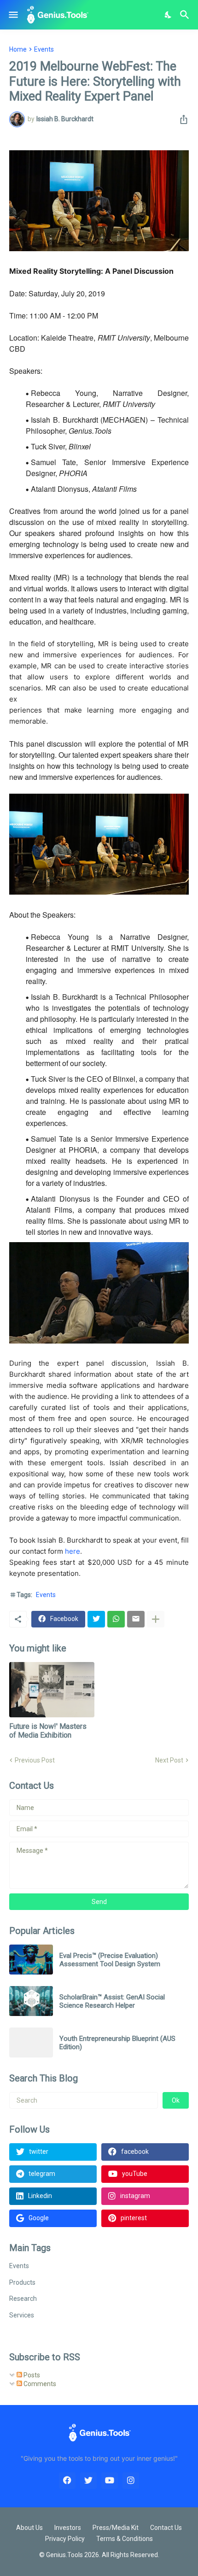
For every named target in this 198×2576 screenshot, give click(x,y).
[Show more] (156, 1619)
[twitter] (88, 2481)
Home (18, 49)
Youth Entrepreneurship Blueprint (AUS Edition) (117, 2043)
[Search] (186, 15)
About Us (29, 2528)
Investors (68, 2528)
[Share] (181, 119)
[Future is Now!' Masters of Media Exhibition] (52, 1690)
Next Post (169, 1760)
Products (22, 2282)
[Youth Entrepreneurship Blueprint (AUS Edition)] (31, 2043)
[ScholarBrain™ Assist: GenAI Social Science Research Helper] (31, 2001)
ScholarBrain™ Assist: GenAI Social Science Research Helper (112, 2001)
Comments (39, 2384)
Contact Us (166, 2528)
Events (44, 49)
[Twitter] (96, 1619)
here (73, 1551)
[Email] (136, 1619)
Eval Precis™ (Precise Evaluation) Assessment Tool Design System (110, 1960)
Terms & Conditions (125, 2539)
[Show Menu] (13, 15)
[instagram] (131, 2481)
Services (22, 2315)
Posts (31, 2375)
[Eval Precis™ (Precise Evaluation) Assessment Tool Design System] (31, 1960)
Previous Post (35, 1760)
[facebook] (67, 2481)
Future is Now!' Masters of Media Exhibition (48, 1731)
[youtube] (110, 2481)
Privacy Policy (65, 2539)
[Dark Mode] (169, 15)
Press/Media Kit (116, 2528)
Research (23, 2299)
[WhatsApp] (116, 1619)
